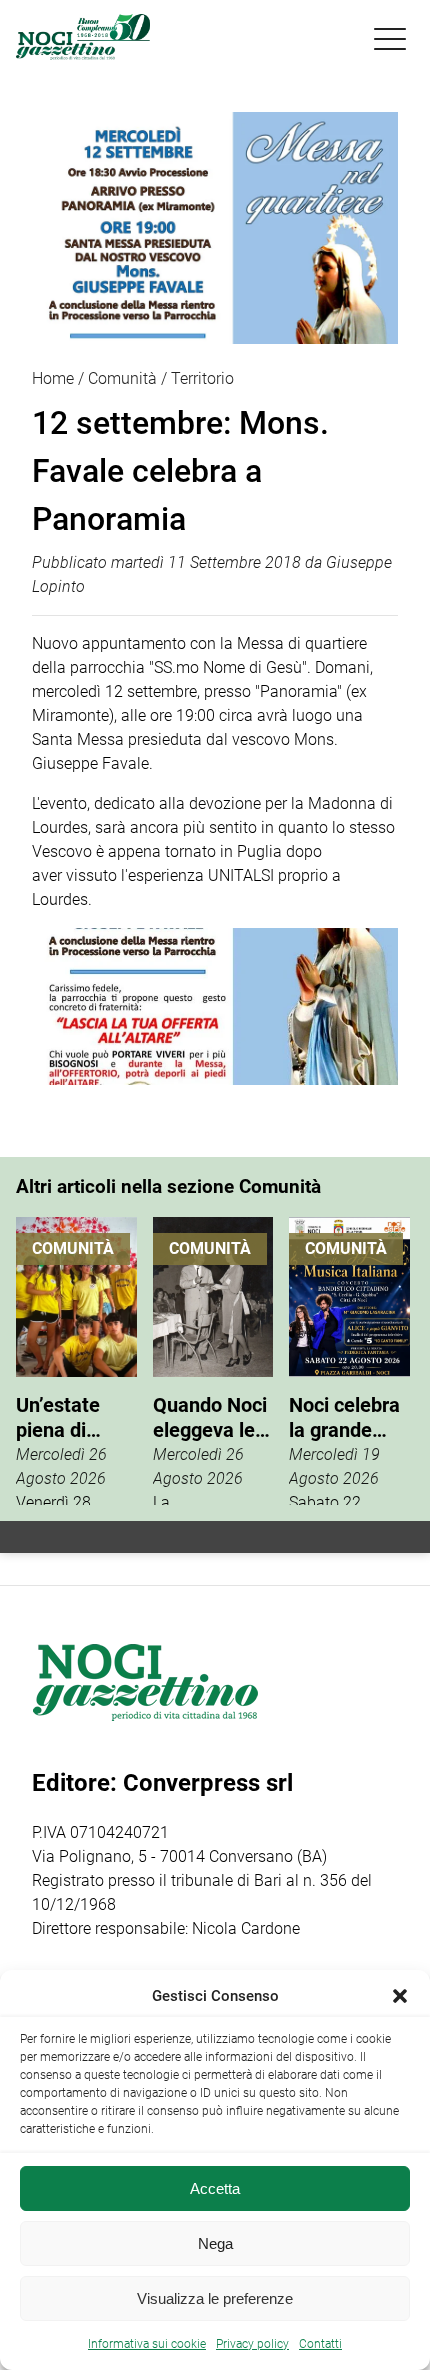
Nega (215, 2243)
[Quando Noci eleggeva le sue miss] (213, 1361)
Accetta (215, 2188)
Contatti (320, 2344)
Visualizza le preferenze (215, 2298)
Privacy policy (252, 2344)
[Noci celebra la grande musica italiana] (349, 1361)
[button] (400, 1996)
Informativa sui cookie (147, 2344)
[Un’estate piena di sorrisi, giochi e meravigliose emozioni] (76, 1361)
